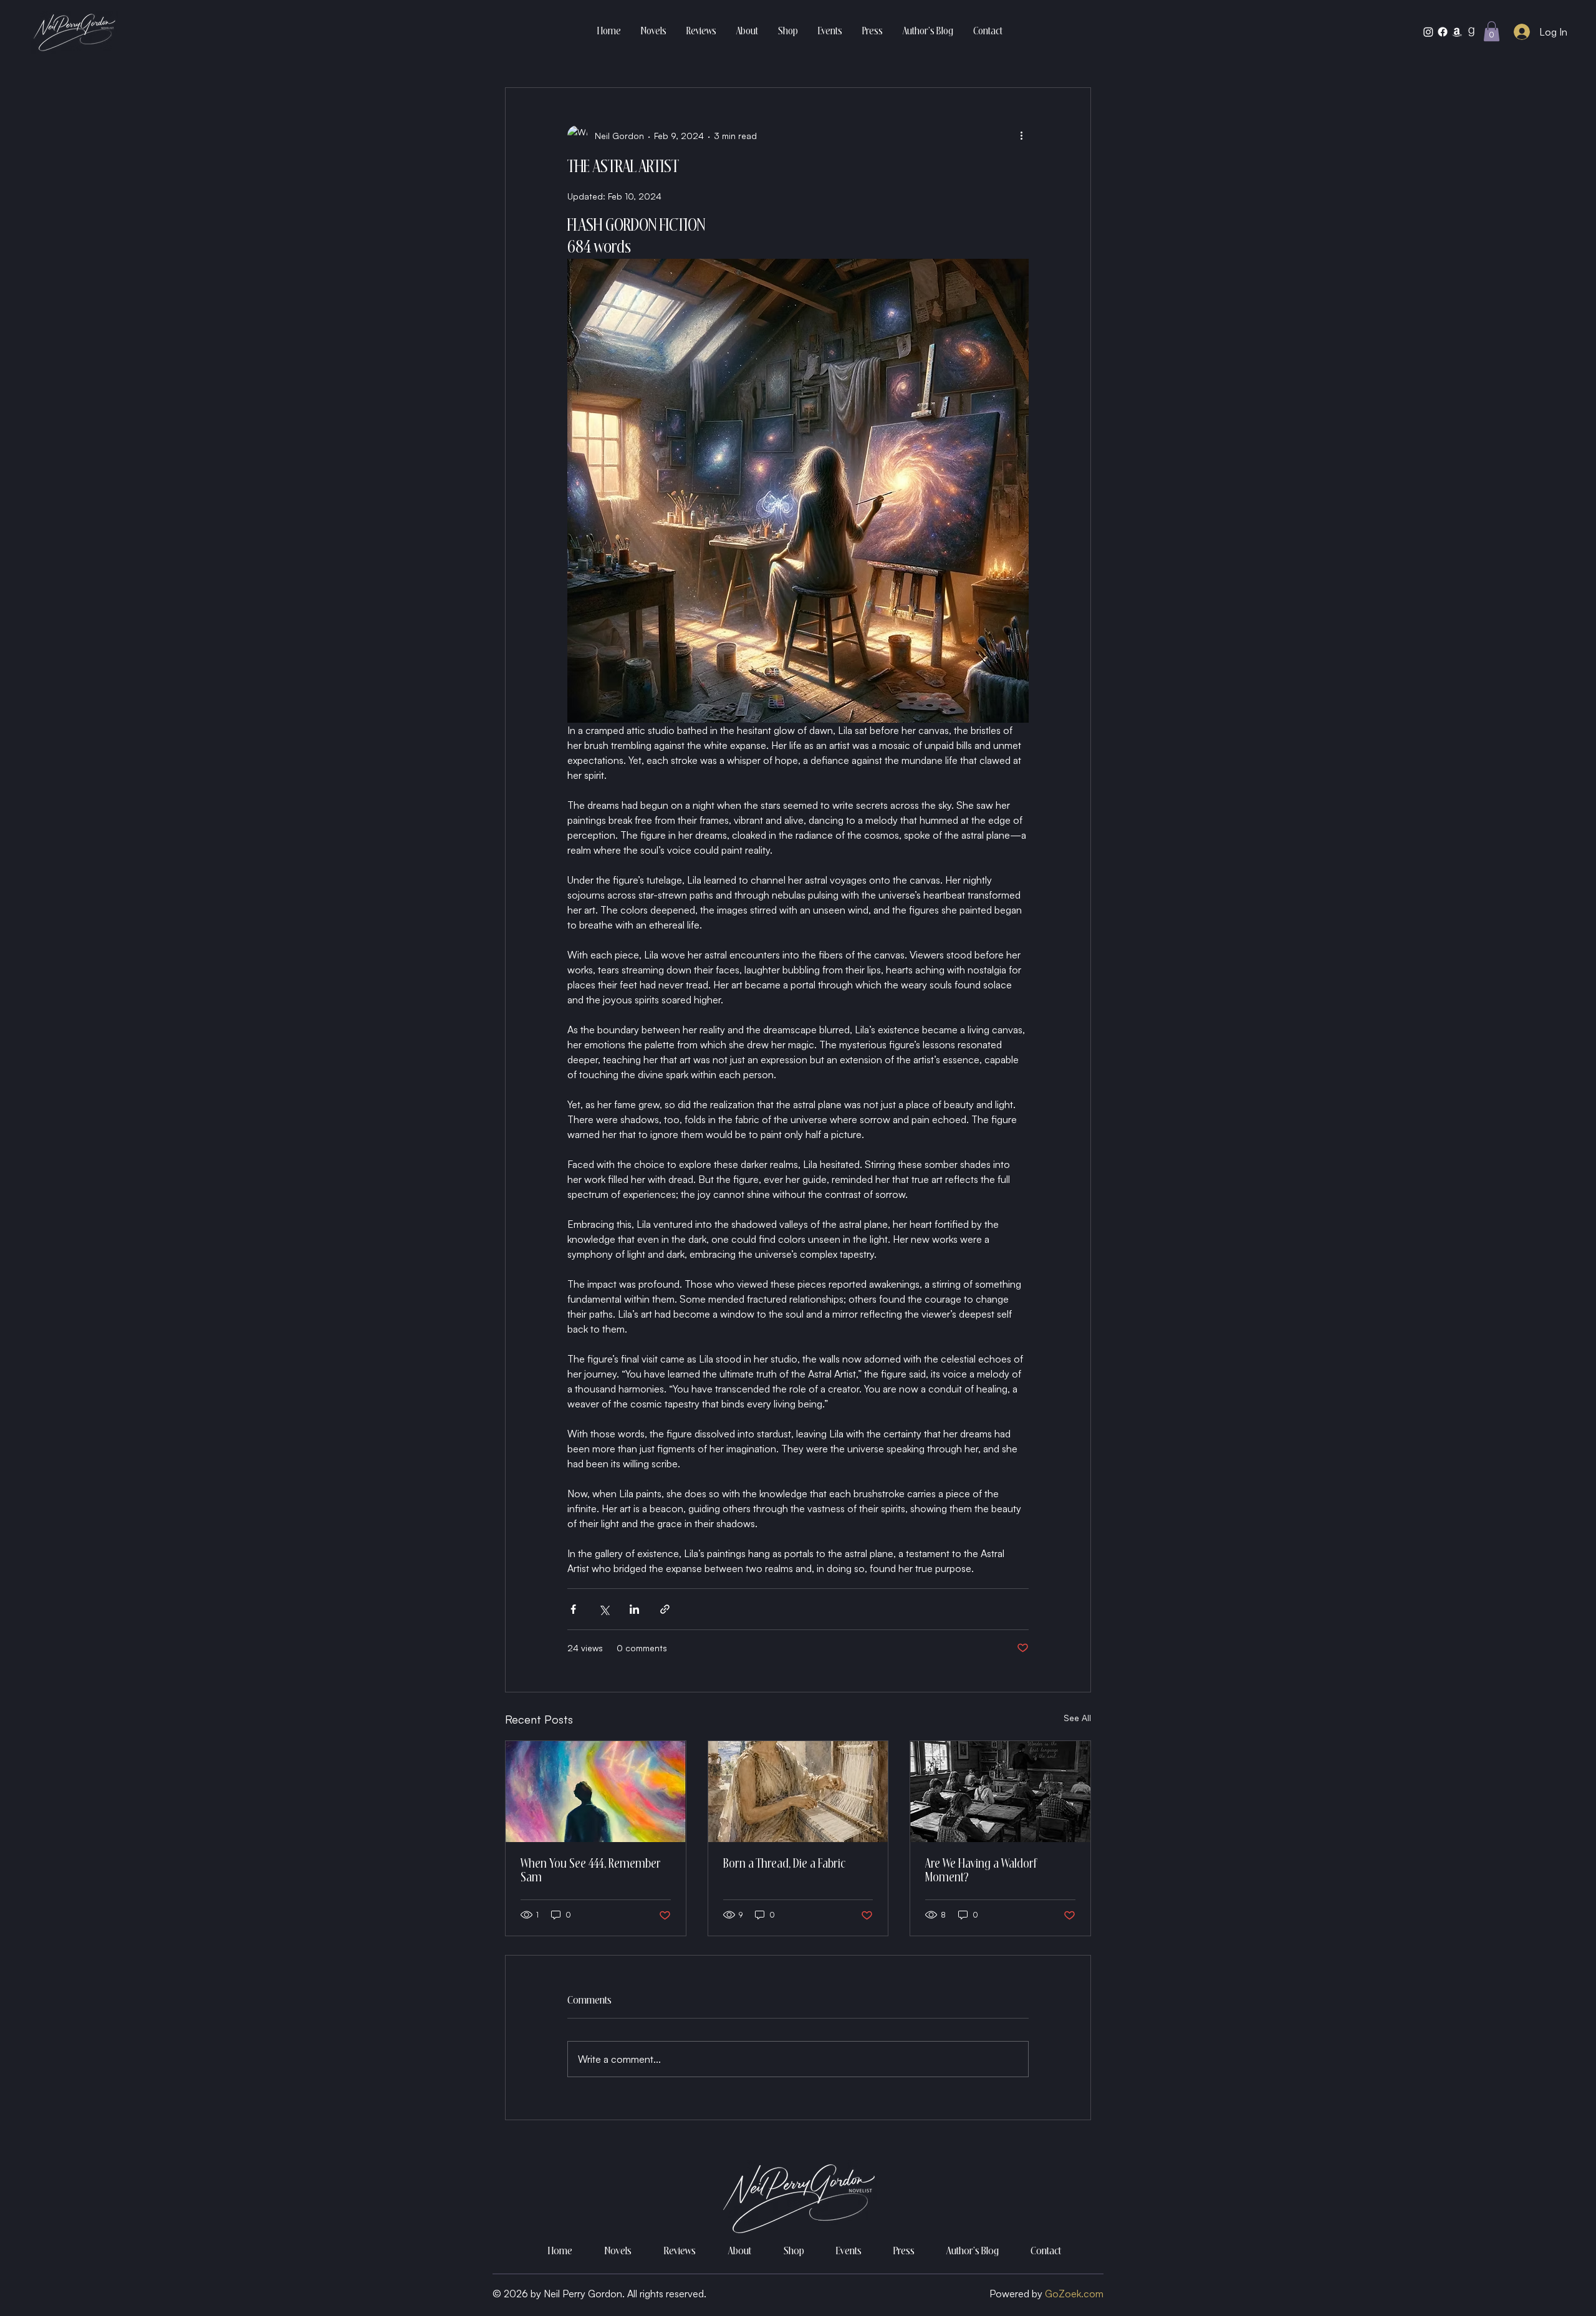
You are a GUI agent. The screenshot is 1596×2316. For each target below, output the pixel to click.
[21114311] (1471, 32)
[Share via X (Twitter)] (604, 1609)
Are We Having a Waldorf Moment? (981, 1871)
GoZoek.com (1074, 2294)
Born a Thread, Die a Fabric (784, 1865)
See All (1077, 1718)
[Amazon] (1457, 32)
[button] (1492, 31)
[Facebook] (1443, 32)
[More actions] (1021, 135)
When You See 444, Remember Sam (591, 1871)
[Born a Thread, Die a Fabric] (798, 1792)
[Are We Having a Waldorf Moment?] (1000, 1792)
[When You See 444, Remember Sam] (596, 1792)
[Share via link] (665, 1609)
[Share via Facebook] (573, 1609)
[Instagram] (1428, 32)
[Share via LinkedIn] (634, 1609)
